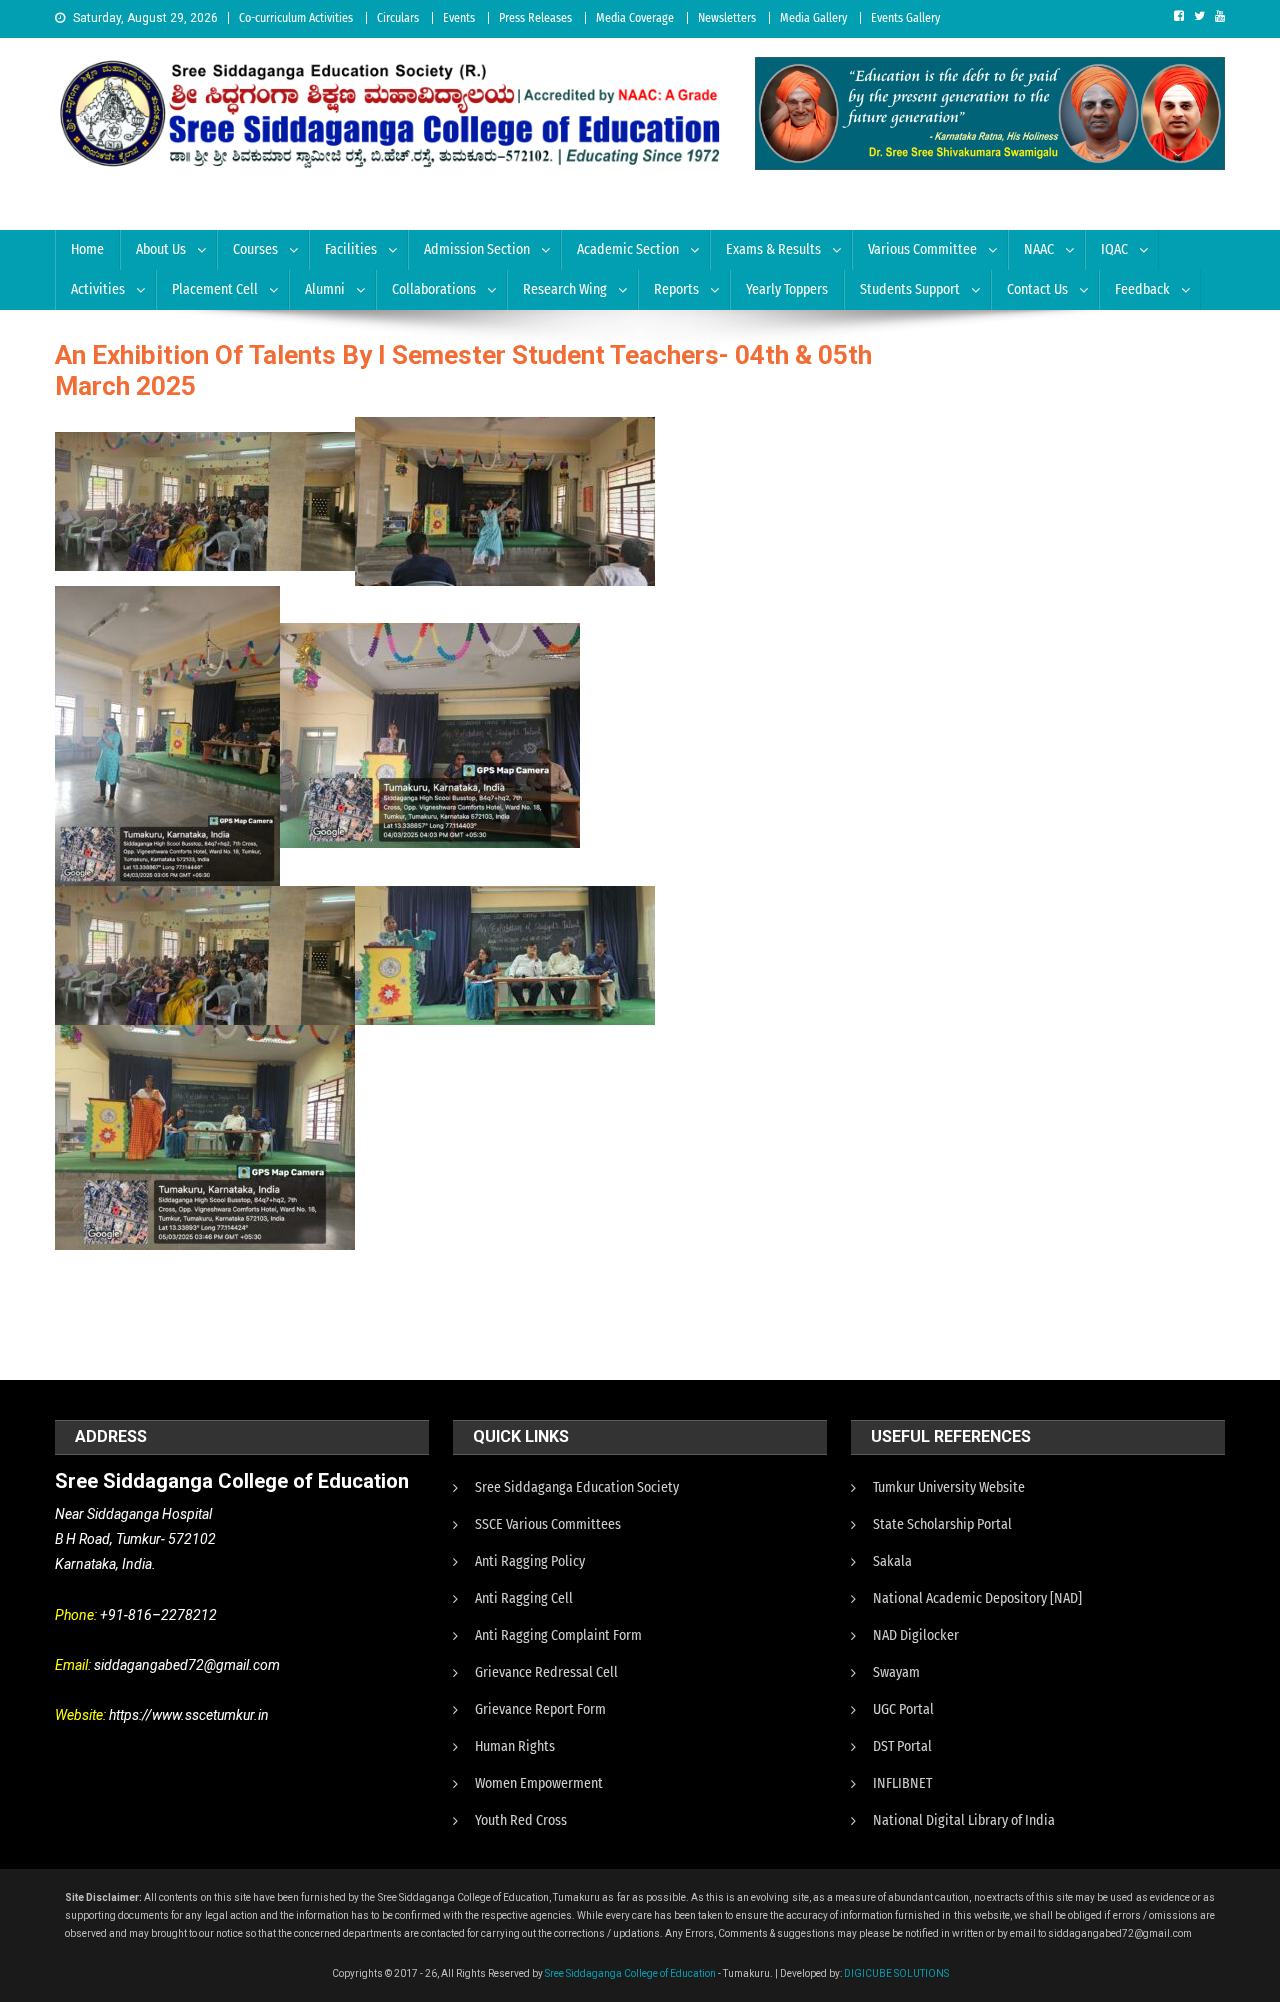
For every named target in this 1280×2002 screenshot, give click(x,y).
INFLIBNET (902, 1783)
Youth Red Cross (521, 1820)
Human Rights (515, 1746)
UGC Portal (903, 1709)
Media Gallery (813, 18)
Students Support (910, 289)
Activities (98, 289)
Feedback (1142, 289)
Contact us (1037, 289)
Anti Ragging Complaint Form (558, 1635)
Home (87, 249)
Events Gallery (905, 18)
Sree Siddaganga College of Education (630, 1973)
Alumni (325, 289)
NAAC (1039, 249)
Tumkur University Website (949, 1487)
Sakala (892, 1561)
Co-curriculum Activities (296, 18)
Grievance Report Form (540, 1709)
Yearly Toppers (787, 289)
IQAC (1114, 249)
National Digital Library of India (964, 1820)
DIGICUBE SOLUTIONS (896, 1973)
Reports (676, 289)
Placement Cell (215, 289)
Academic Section (628, 249)
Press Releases (535, 18)
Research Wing (565, 289)
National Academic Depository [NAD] (977, 1598)
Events (459, 18)
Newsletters (727, 18)
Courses (255, 249)
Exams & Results (773, 249)
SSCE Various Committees (548, 1524)
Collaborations (434, 289)
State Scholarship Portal (942, 1524)
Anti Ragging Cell (524, 1598)
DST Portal (902, 1746)
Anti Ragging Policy (530, 1561)
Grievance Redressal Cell (546, 1672)
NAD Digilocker (916, 1635)
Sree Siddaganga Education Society (577, 1487)
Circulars (398, 18)
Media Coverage (635, 18)
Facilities (351, 249)
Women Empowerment (539, 1783)
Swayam (896, 1672)
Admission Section (477, 249)
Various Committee (922, 249)
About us (161, 249)
